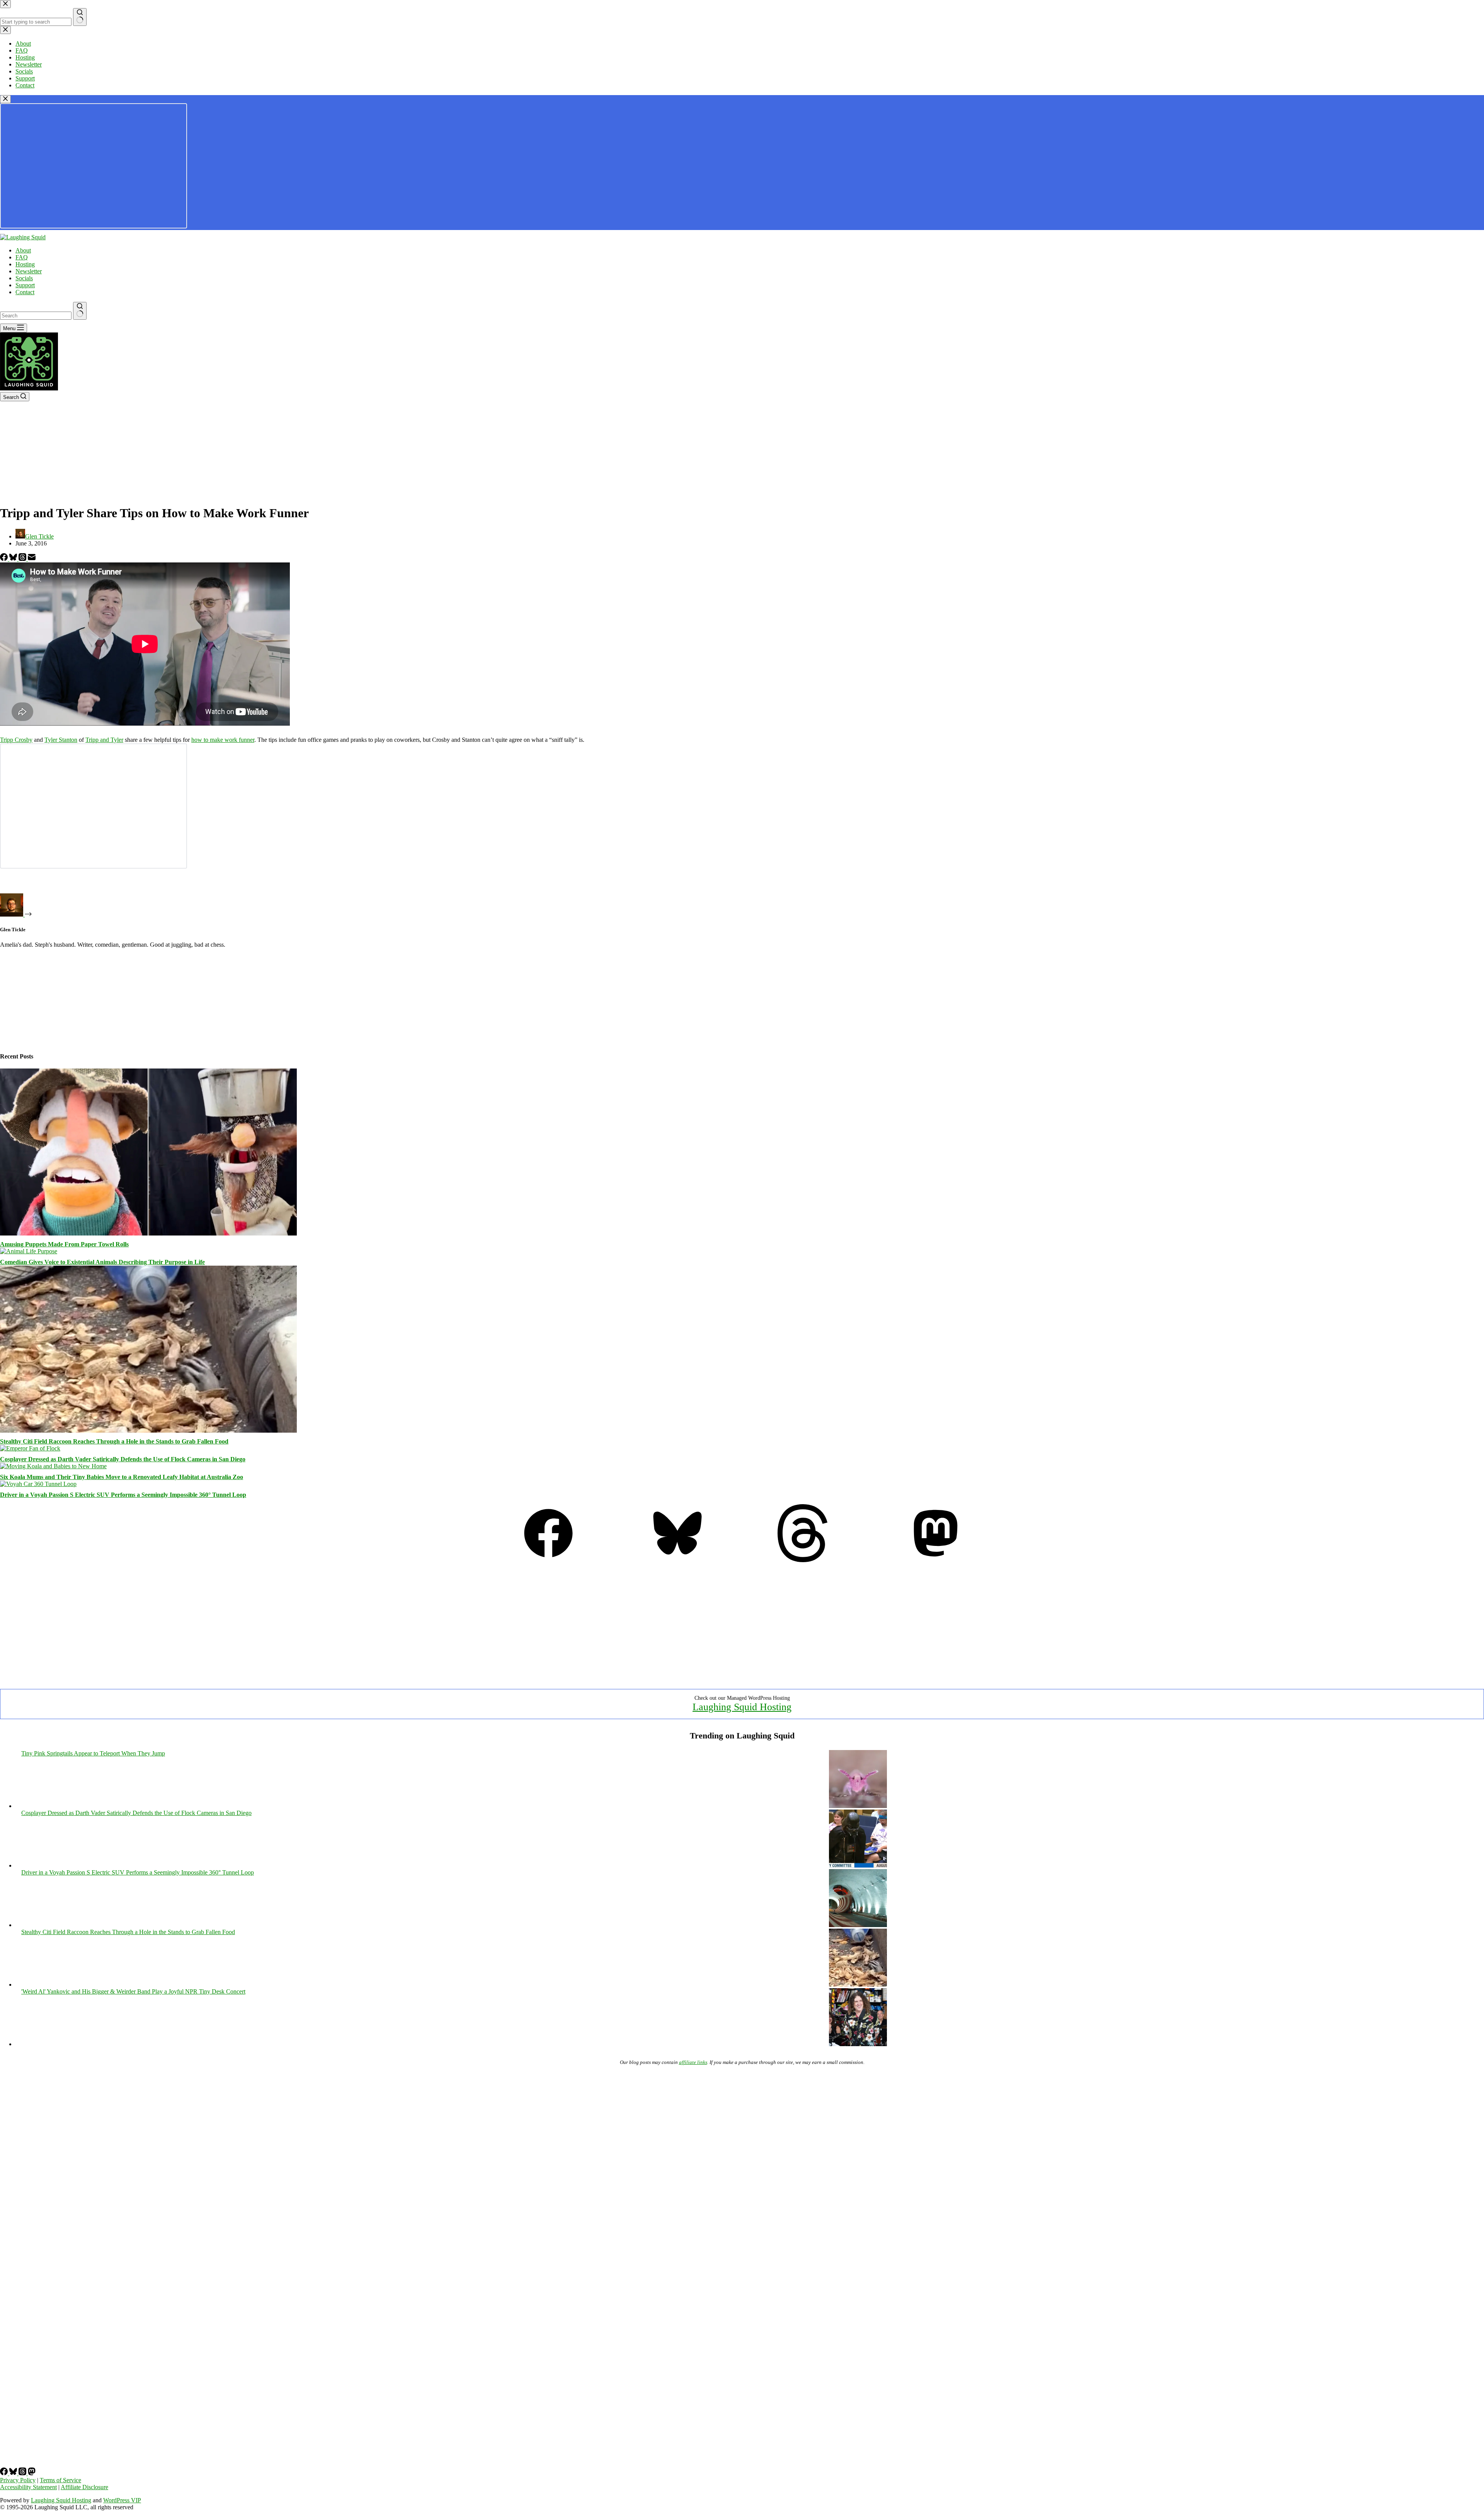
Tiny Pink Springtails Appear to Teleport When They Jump (93, 1753)
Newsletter (29, 271)
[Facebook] (5, 559)
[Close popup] (5, 99)
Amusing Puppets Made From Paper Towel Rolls (64, 1244)
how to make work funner (223, 740)
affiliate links (693, 2062)
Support (25, 285)
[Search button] (80, 311)
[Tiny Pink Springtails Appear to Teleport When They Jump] (858, 1806)
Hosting (25, 264)
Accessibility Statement (28, 2487)
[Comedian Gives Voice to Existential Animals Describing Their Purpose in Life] (29, 1251)
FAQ (22, 257)
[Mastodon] (936, 1560)
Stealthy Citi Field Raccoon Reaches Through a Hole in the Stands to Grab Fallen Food (114, 1441)
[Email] (32, 559)
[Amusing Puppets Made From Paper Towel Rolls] (148, 1233)
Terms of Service (60, 2480)
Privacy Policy (18, 2480)
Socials (24, 278)
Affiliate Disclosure (84, 2487)
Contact (25, 292)
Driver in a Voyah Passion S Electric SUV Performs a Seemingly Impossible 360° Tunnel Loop (123, 1495)
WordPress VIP (122, 2500)
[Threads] (23, 559)
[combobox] (36, 316)
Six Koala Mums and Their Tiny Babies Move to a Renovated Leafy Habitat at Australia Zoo (122, 1477)
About (23, 250)
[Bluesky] (14, 559)
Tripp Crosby (16, 740)
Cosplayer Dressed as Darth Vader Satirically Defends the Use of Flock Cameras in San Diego (123, 1459)
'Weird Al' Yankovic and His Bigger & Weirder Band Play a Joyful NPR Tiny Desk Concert (133, 1991)
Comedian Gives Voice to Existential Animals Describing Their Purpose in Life (102, 1262)
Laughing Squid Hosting (742, 1707)
